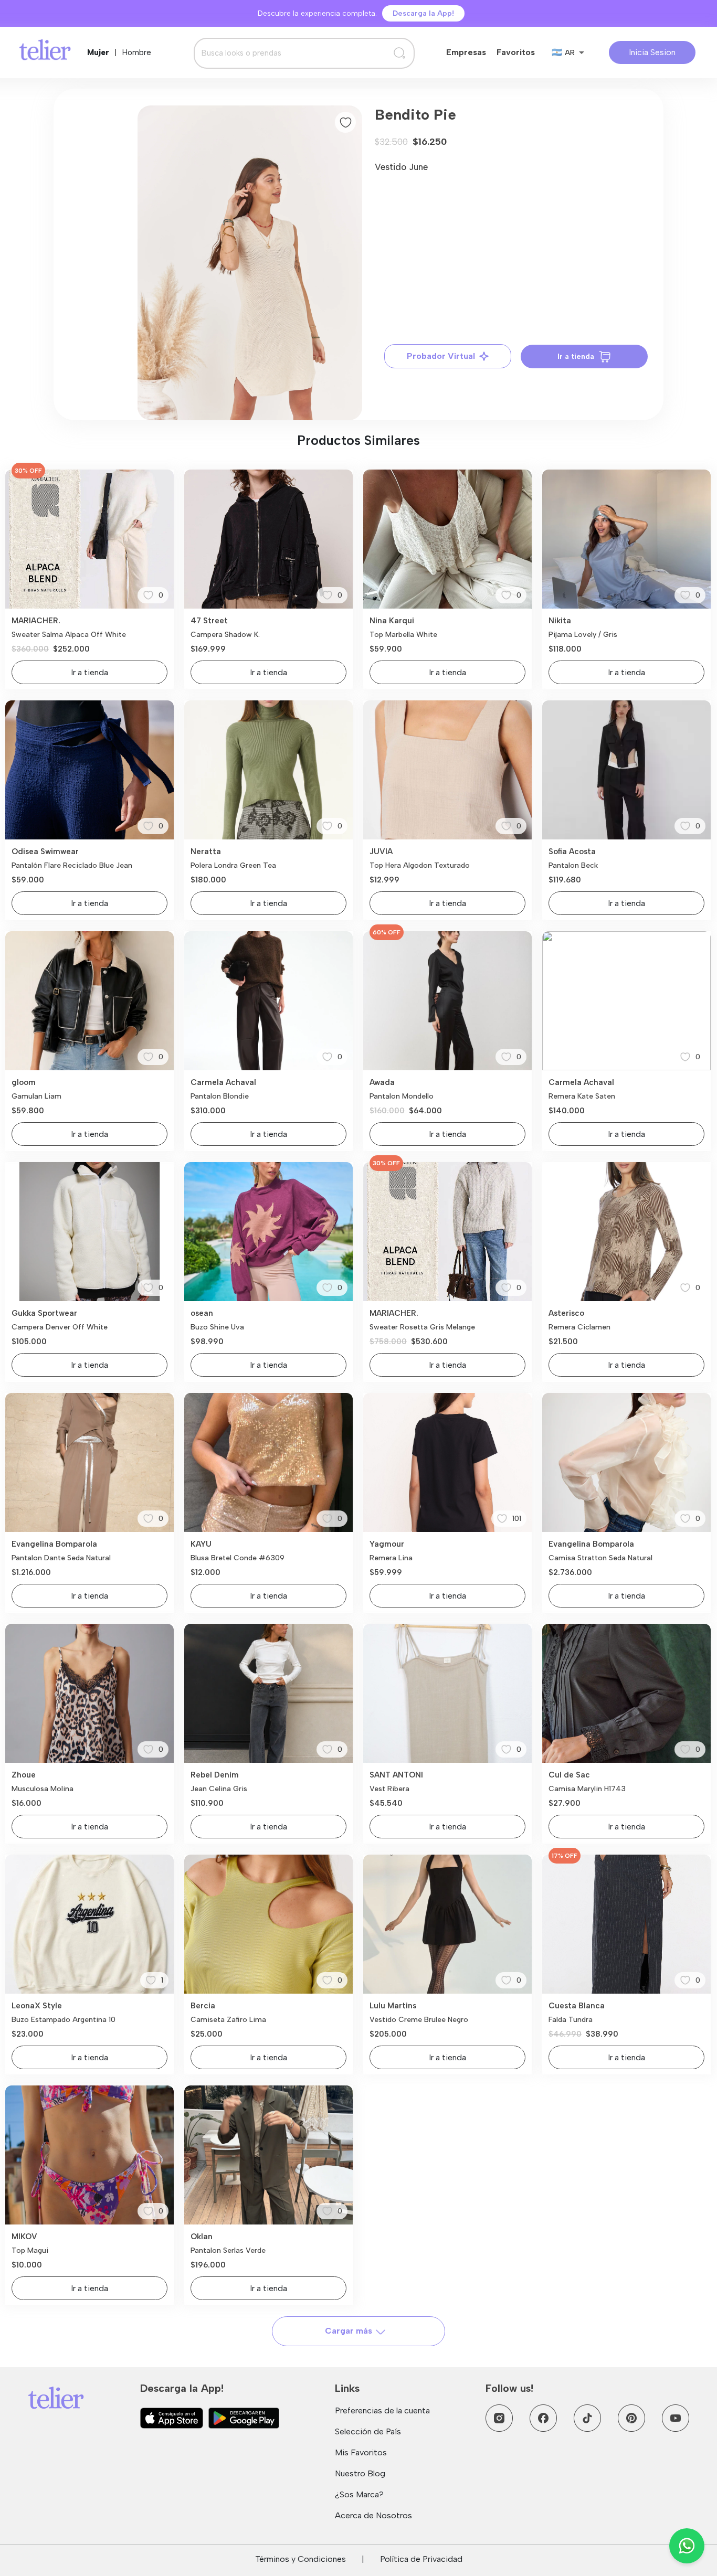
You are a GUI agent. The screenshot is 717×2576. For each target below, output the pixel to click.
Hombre (137, 52)
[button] (250, 263)
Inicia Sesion (652, 52)
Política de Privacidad (421, 2559)
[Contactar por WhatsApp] (687, 2546)
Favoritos (516, 52)
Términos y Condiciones (300, 2559)
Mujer (98, 52)
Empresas (466, 52)
